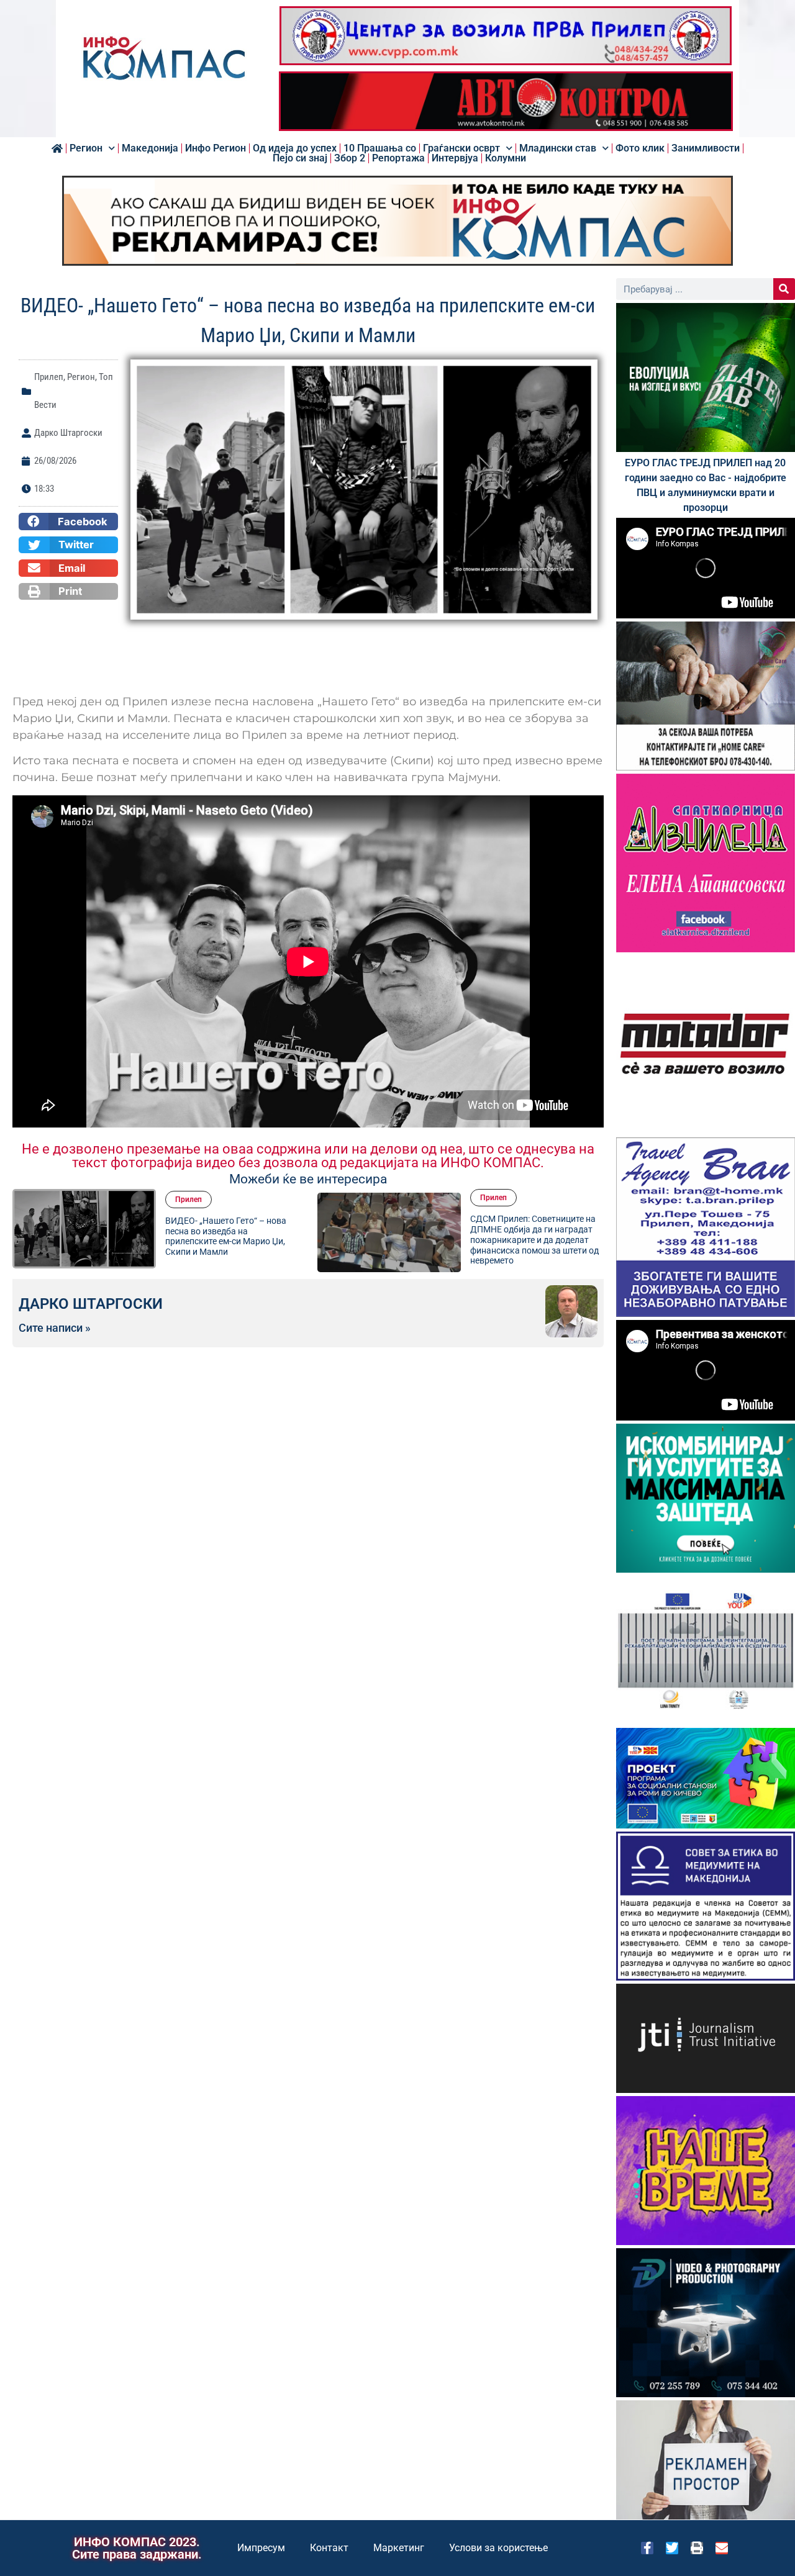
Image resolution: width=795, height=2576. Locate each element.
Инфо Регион (216, 148)
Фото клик (640, 148)
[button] (68, 522)
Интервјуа (455, 158)
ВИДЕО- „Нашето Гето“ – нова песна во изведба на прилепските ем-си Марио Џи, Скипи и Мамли (226, 1236)
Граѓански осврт (461, 148)
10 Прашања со (380, 148)
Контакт (329, 2548)
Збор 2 (350, 158)
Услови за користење (498, 2548)
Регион (86, 148)
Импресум (261, 2548)
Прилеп (49, 377)
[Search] (784, 289)
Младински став (558, 148)
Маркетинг (399, 2548)
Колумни (506, 158)
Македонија (150, 148)
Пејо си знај (300, 158)
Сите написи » (55, 1328)
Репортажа (398, 158)
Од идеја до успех (295, 148)
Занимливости (706, 148)
